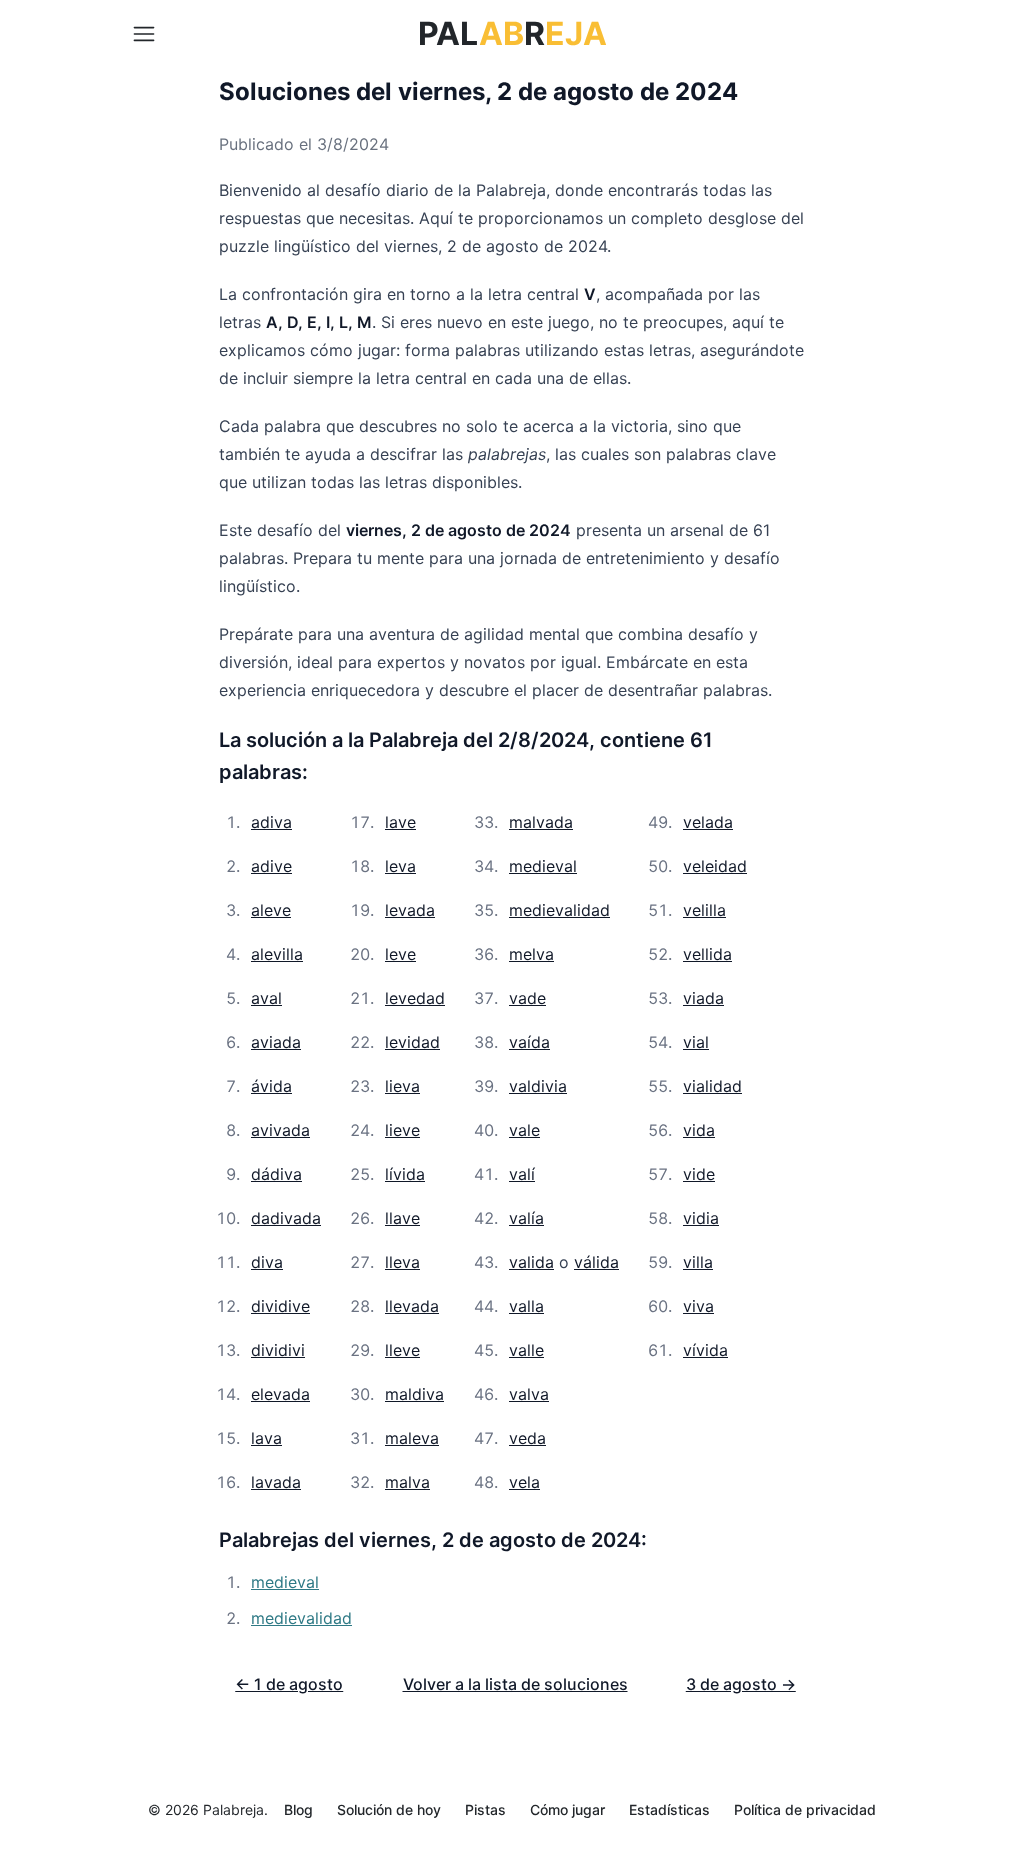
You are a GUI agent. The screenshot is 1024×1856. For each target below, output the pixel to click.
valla (526, 1306)
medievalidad (559, 910)
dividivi (278, 1350)
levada (410, 910)
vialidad (712, 1086)
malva (407, 1482)
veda (527, 1438)
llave (402, 1218)
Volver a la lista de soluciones (515, 1684)
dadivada (286, 1218)
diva (267, 1262)
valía (526, 1218)
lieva (402, 1086)
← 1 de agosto (289, 1684)
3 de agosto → (741, 1684)
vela (524, 1482)
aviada (276, 1042)
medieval (543, 866)
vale (524, 1130)
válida (596, 1262)
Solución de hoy (389, 1809)
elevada (280, 1394)
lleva (402, 1262)
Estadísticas (669, 1809)
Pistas (485, 1809)
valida (531, 1262)
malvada (541, 822)
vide (699, 1174)
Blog (298, 1809)
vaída (529, 1042)
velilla (704, 910)
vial (696, 1042)
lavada (276, 1482)
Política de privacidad (805, 1809)
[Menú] (144, 34)
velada (708, 822)
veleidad (715, 866)
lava (266, 1438)
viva (698, 1306)
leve (400, 954)
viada (703, 998)
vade (527, 998)
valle (526, 1350)
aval (266, 998)
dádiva (276, 1174)
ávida (271, 1086)
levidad (412, 1042)
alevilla (277, 954)
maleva (412, 1438)
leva (400, 866)
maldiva (414, 1394)
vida (699, 1130)
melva (531, 954)
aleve (271, 910)
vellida (707, 954)
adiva (271, 822)
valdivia (538, 1086)
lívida (405, 1174)
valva (529, 1394)
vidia (701, 1218)
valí (522, 1174)
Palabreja (233, 1809)
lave (400, 822)
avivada (280, 1130)
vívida (705, 1350)
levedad (415, 998)
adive (271, 866)
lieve (402, 1130)
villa (698, 1262)
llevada (412, 1306)
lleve (402, 1350)
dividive (280, 1306)
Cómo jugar (567, 1809)
